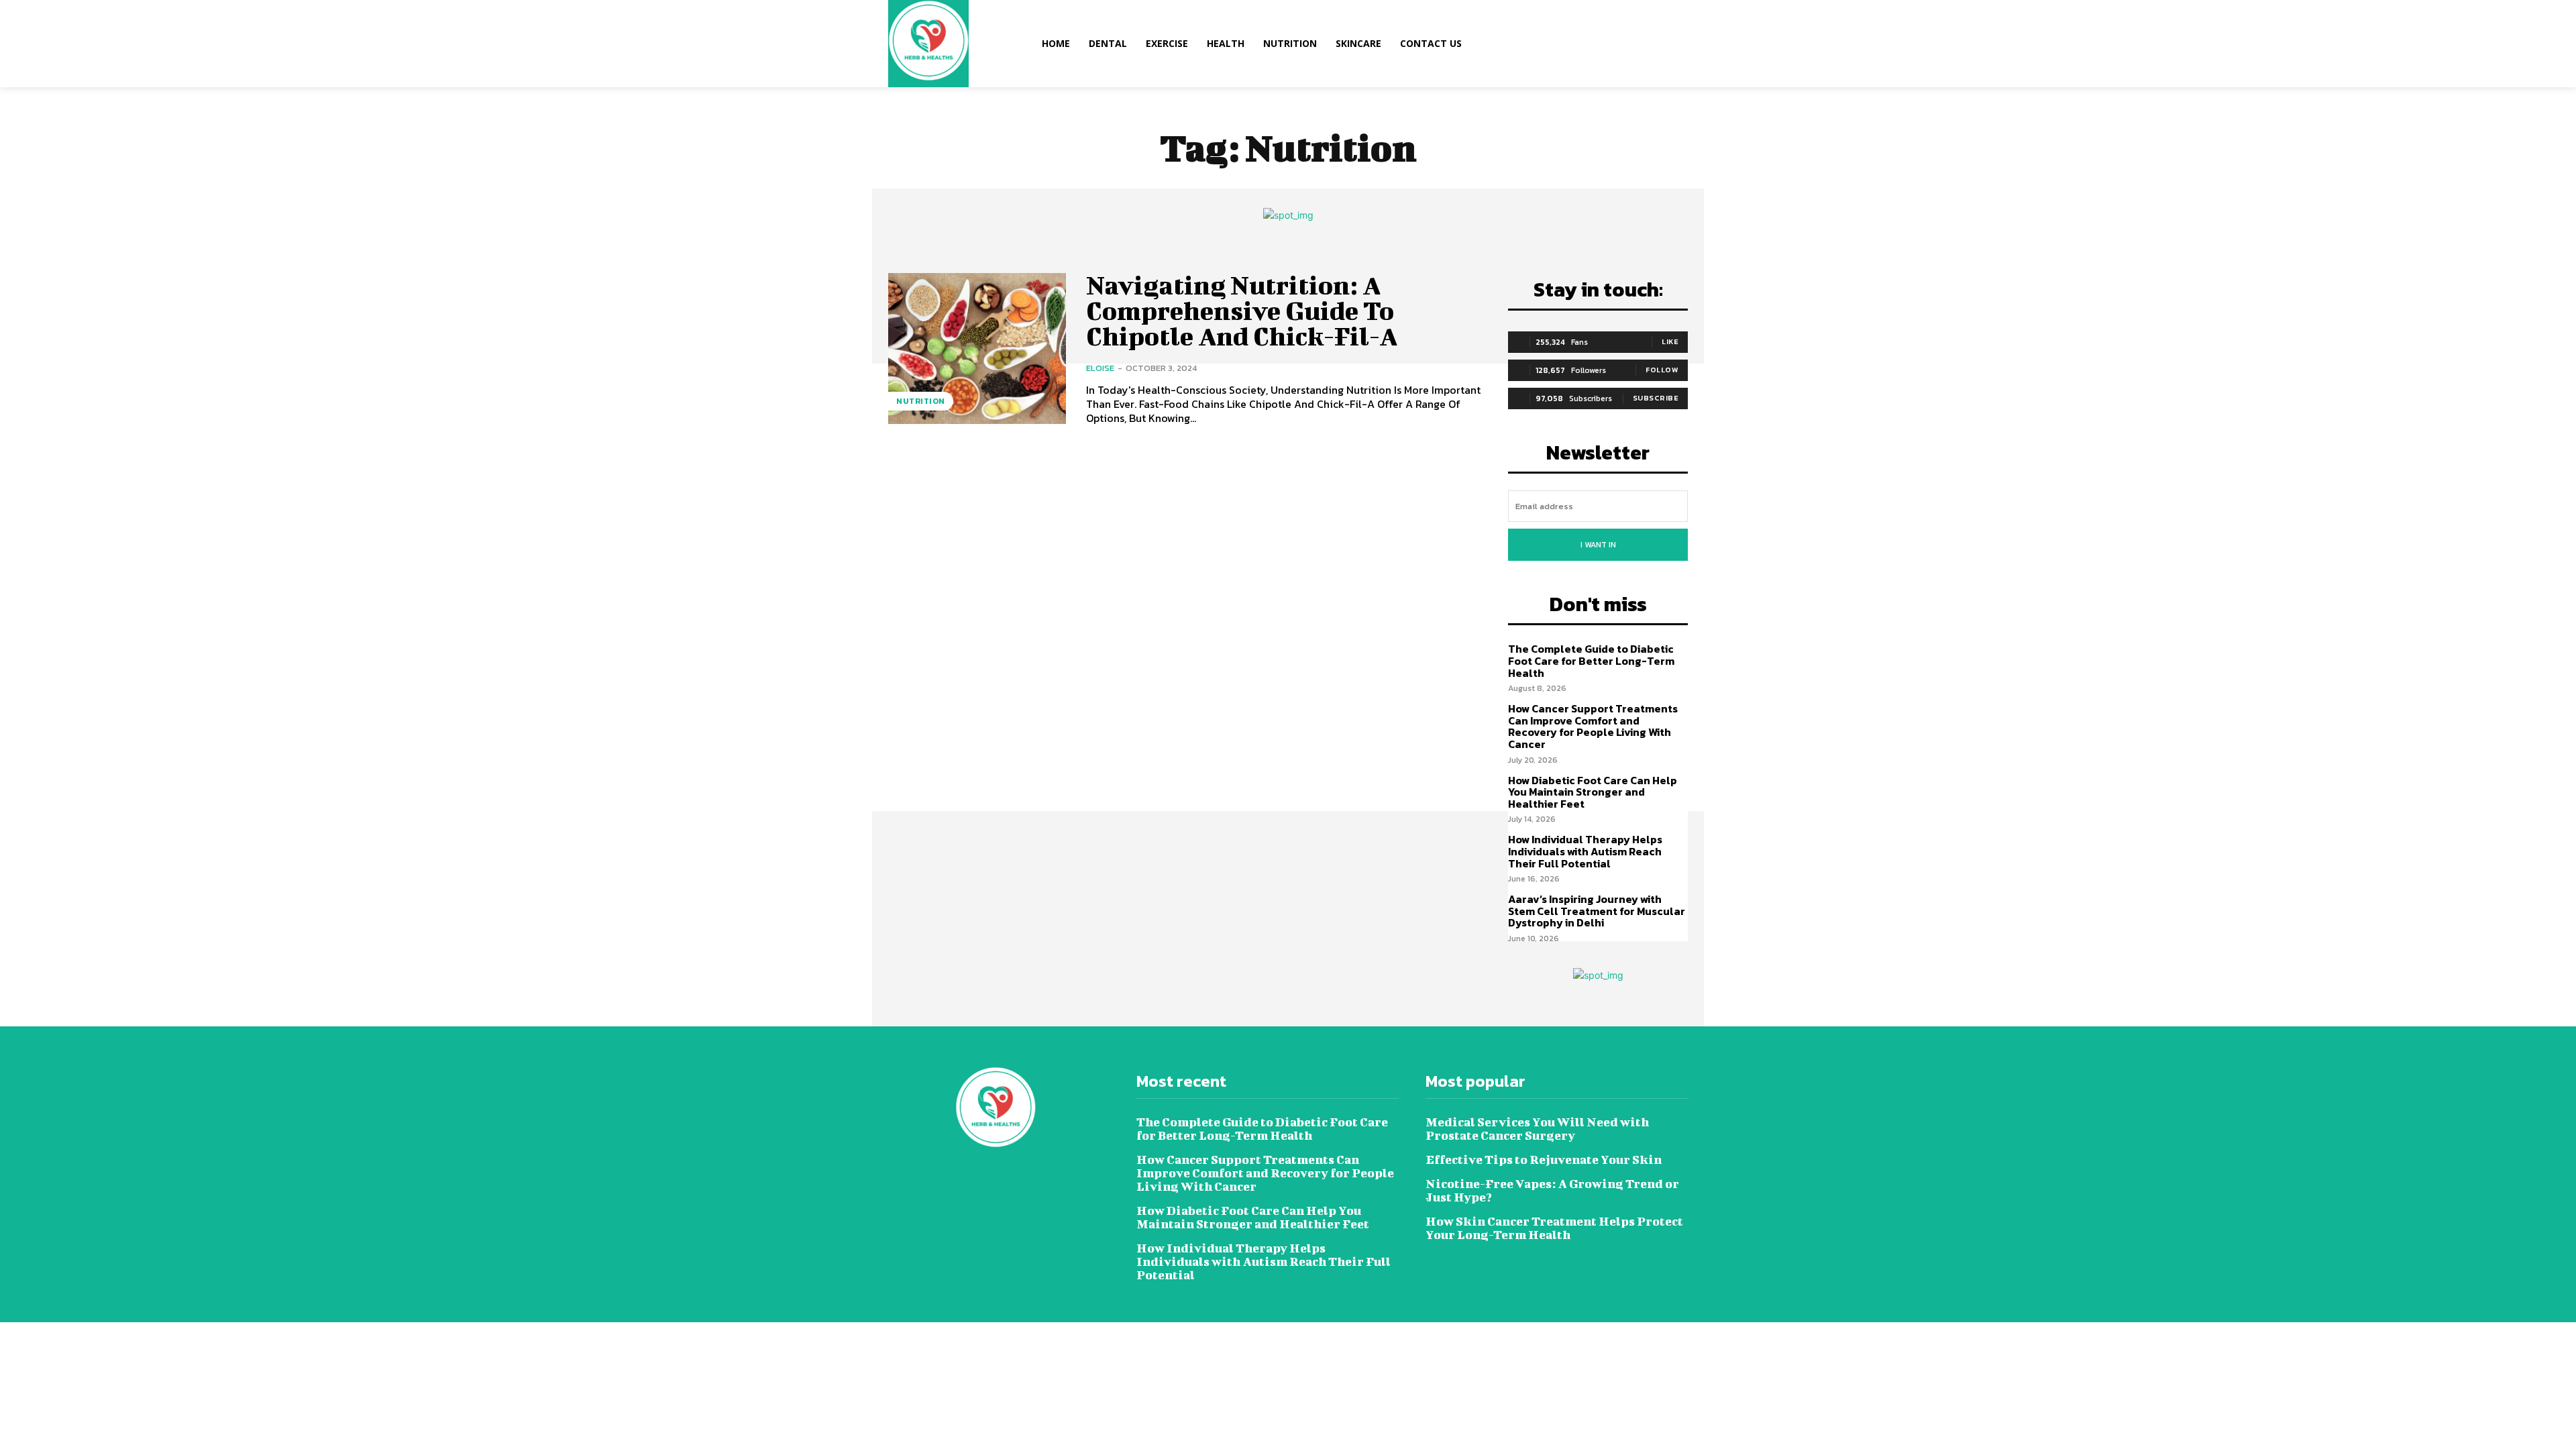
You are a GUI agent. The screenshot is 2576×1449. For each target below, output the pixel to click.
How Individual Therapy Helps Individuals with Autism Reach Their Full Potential (1585, 851)
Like (1670, 341)
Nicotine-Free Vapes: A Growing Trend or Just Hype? (1552, 1190)
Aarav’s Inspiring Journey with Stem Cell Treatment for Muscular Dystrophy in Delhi (1597, 911)
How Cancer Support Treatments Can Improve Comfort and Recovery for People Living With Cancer (1593, 726)
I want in (1598, 545)
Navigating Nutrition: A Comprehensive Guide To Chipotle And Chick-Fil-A (1242, 311)
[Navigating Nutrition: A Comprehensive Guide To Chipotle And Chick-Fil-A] (977, 348)
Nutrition (921, 401)
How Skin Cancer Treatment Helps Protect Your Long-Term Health (1554, 1228)
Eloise (1100, 368)
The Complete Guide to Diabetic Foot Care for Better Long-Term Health (1591, 660)
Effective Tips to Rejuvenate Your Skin (1544, 1160)
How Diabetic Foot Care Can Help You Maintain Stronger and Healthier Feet (1593, 792)
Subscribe (1656, 398)
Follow (1662, 370)
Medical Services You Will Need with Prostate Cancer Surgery (1537, 1129)
